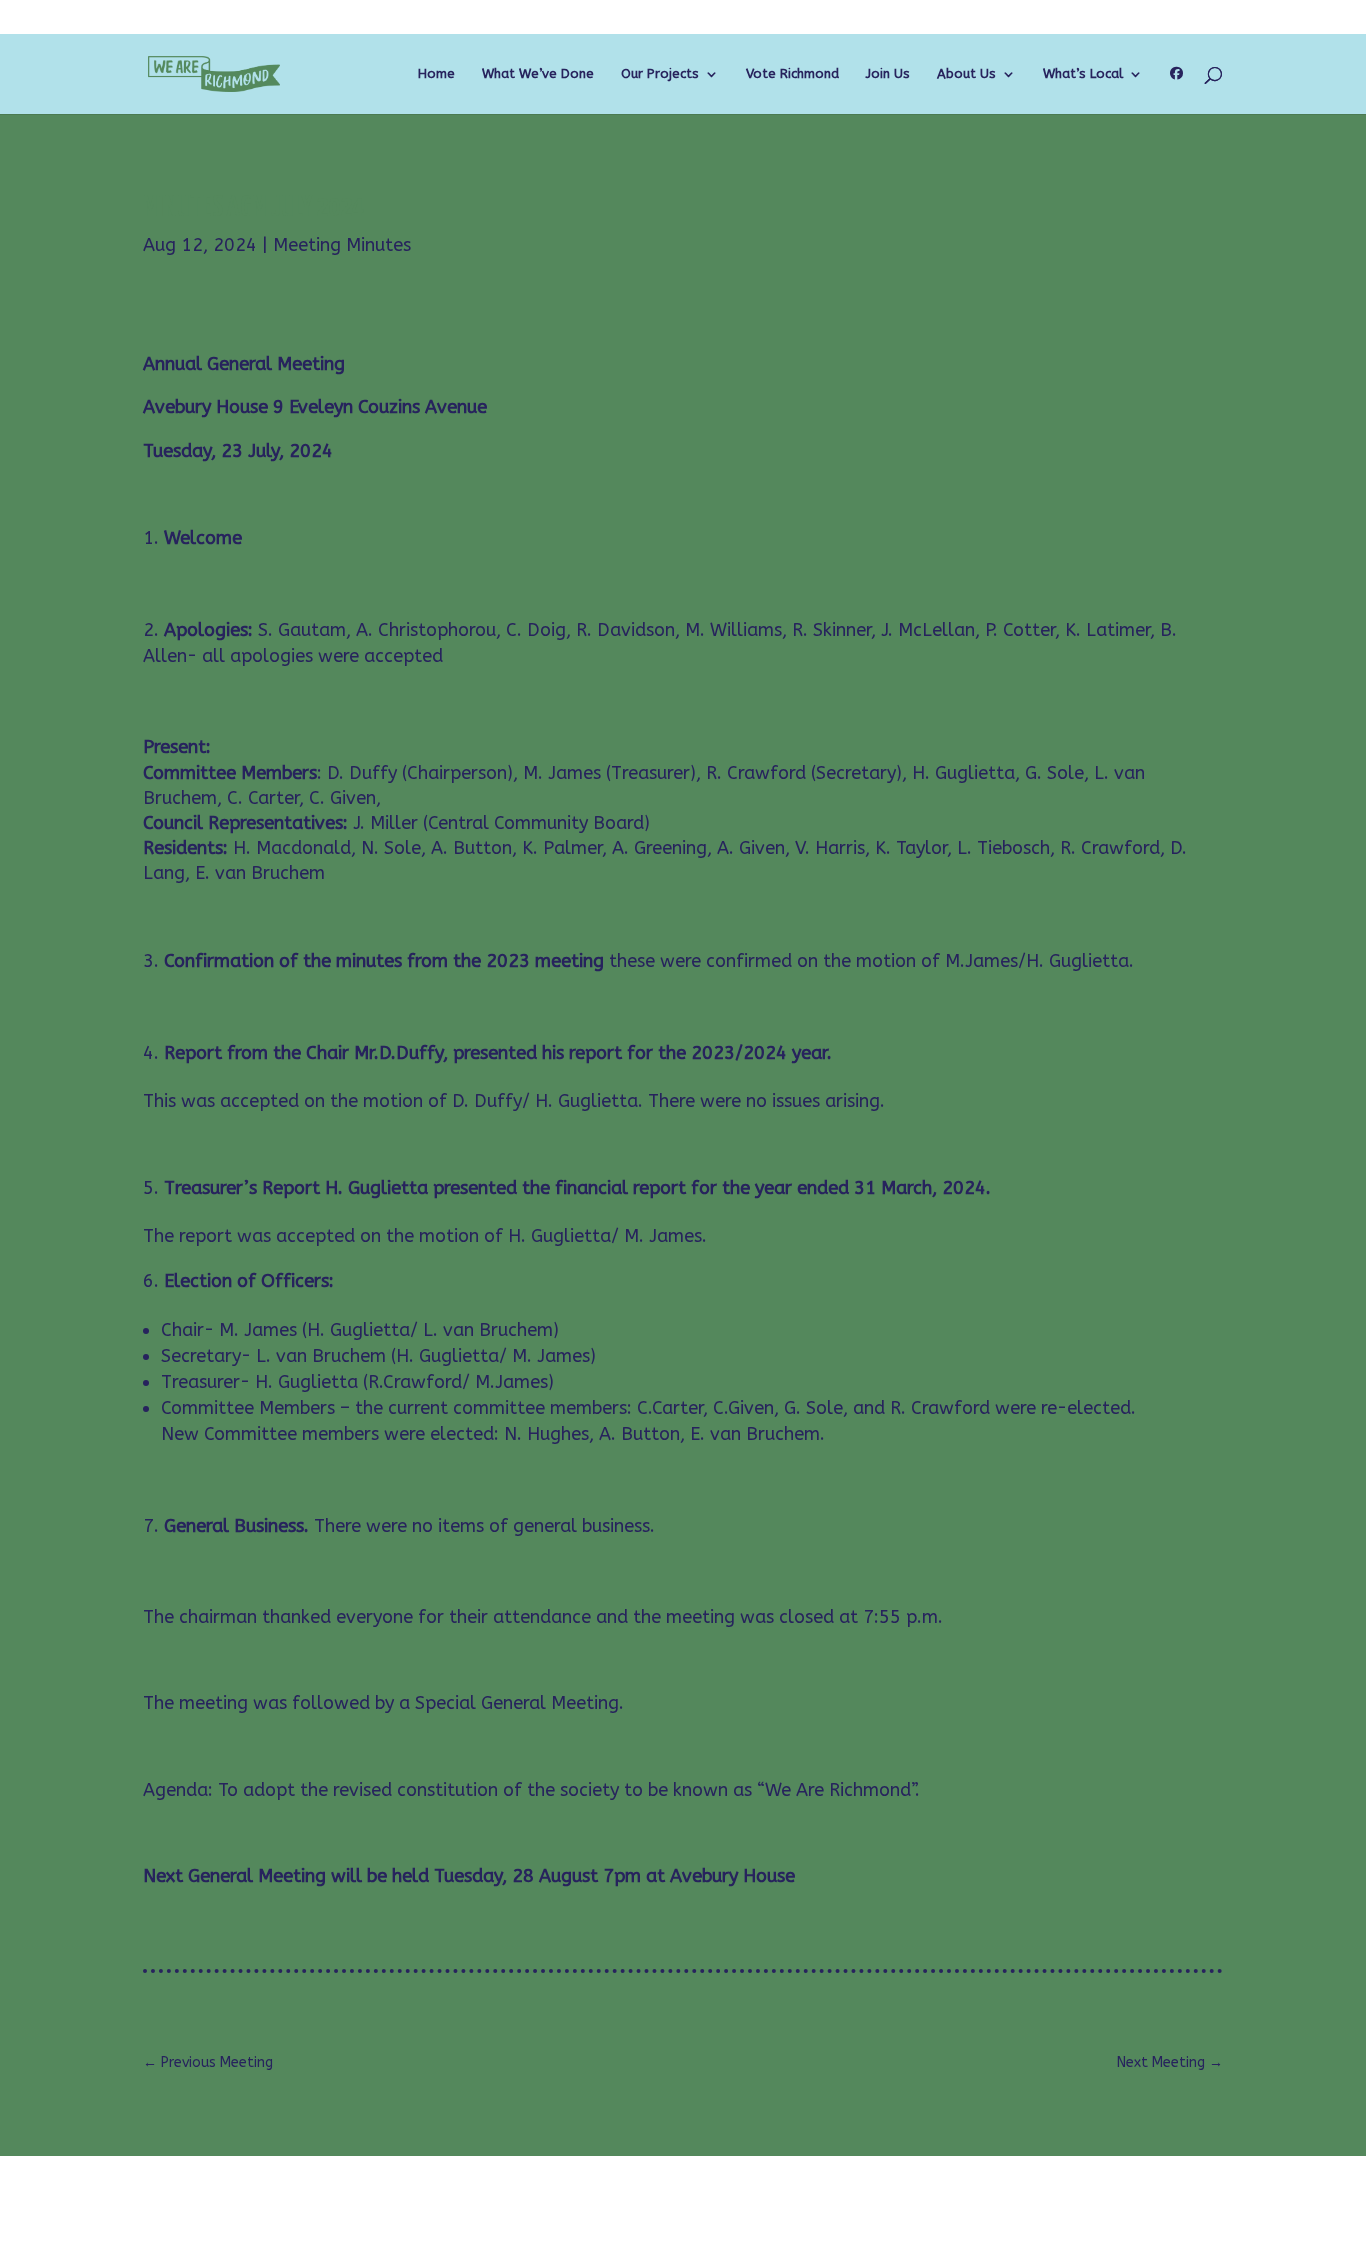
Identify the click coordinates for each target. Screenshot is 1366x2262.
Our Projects (660, 74)
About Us (966, 74)
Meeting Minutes (342, 245)
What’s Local (1083, 74)
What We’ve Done (538, 74)
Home (436, 74)
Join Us (888, 74)
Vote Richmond (792, 74)
